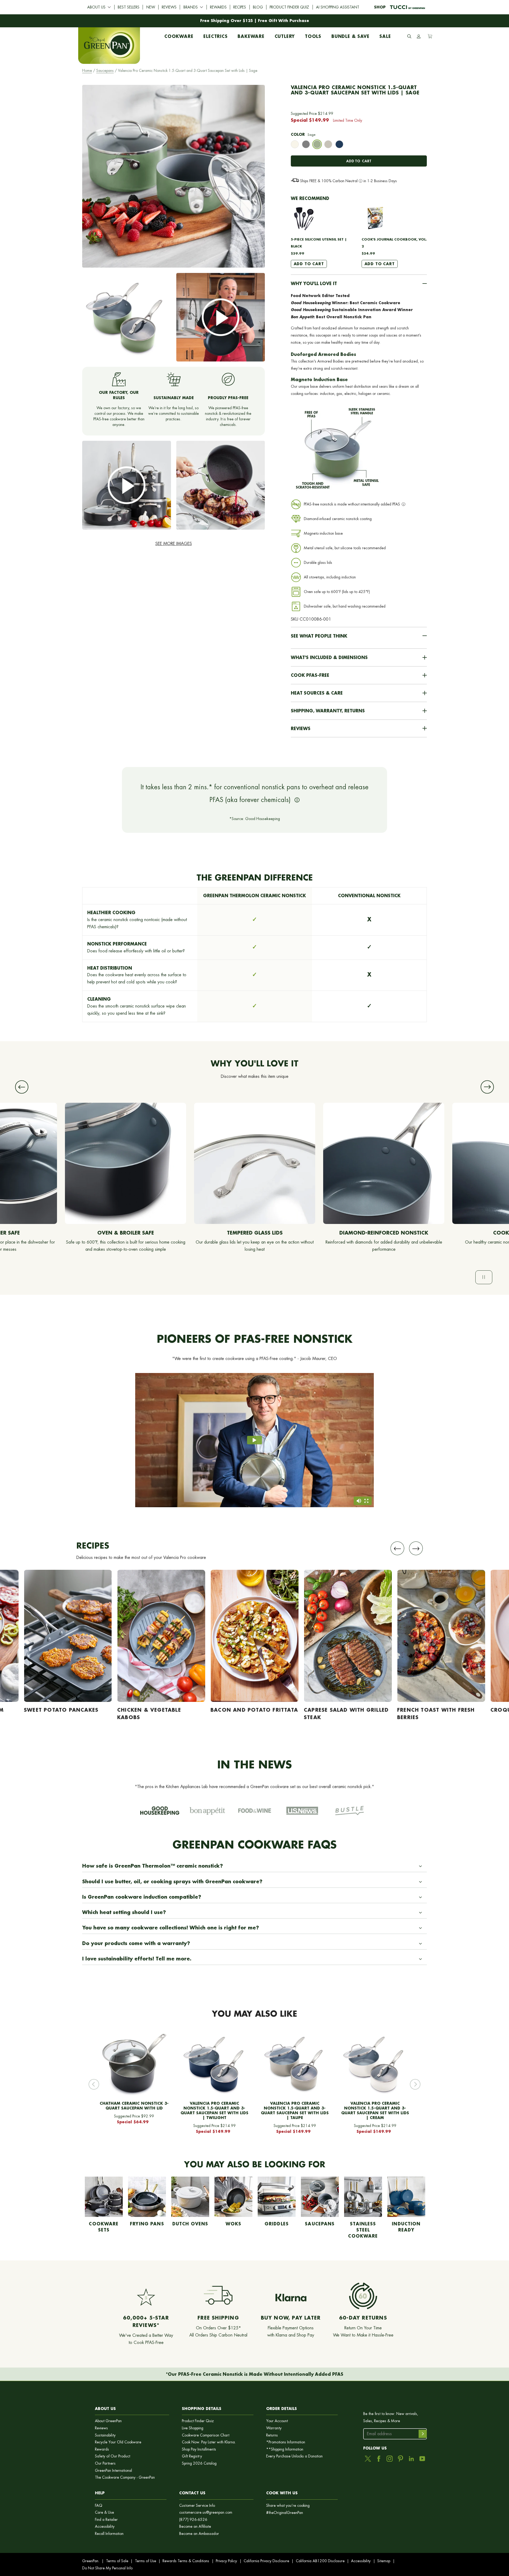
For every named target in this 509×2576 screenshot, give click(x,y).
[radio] (295, 145)
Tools (313, 35)
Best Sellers (129, 7)
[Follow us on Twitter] (368, 2459)
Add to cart (359, 161)
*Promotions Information (286, 2442)
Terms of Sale (117, 2561)
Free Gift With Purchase (284, 21)
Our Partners (105, 2463)
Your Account (277, 2421)
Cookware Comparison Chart (206, 2435)
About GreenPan (108, 2421)
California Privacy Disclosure (266, 2561)
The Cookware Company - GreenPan (125, 2477)
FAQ (99, 2506)
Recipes (240, 7)
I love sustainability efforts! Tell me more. (137, 1959)
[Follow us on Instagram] (390, 2459)
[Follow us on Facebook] (379, 2459)
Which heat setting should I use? (124, 1912)
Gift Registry (192, 2456)
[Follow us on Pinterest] (400, 2459)
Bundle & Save (350, 35)
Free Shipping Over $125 (227, 21)
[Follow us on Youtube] (422, 2459)
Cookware (179, 35)
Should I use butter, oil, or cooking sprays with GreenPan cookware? (172, 1881)
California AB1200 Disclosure (320, 2561)
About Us (96, 7)
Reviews (169, 7)
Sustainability (105, 2435)
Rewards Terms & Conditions (186, 2561)
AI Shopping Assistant (338, 7)
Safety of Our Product (113, 2456)
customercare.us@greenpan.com (206, 2512)
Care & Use (104, 2512)
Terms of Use (146, 2561)
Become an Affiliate (195, 2527)
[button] (359, 284)
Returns (272, 2435)
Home (87, 71)
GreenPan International (113, 2471)
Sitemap (384, 2561)
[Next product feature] (487, 1087)
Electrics (215, 35)
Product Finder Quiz (289, 7)
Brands (191, 7)
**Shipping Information (285, 2449)
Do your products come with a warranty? (136, 1943)
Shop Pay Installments (199, 2449)
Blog (258, 7)
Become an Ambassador (199, 2534)
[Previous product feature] (22, 1087)
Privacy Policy (226, 2561)
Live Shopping (193, 2428)
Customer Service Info (197, 2506)
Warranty (274, 2428)
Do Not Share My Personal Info (107, 2568)
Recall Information (109, 2534)
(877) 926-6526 (193, 2520)
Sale (385, 35)
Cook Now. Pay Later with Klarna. (209, 2442)
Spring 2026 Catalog (199, 2463)
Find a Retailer (106, 2520)
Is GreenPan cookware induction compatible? (142, 1897)
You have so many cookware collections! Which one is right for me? (171, 1928)
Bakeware (251, 35)
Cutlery (285, 35)
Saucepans (105, 71)
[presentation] (295, 144)
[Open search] (409, 36)
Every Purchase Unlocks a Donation (294, 2456)
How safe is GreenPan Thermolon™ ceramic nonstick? (153, 1866)
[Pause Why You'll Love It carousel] (484, 1277)
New (151, 7)
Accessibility (105, 2527)
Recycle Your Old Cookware (118, 2442)
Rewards (218, 7)
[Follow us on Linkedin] (411, 2459)
